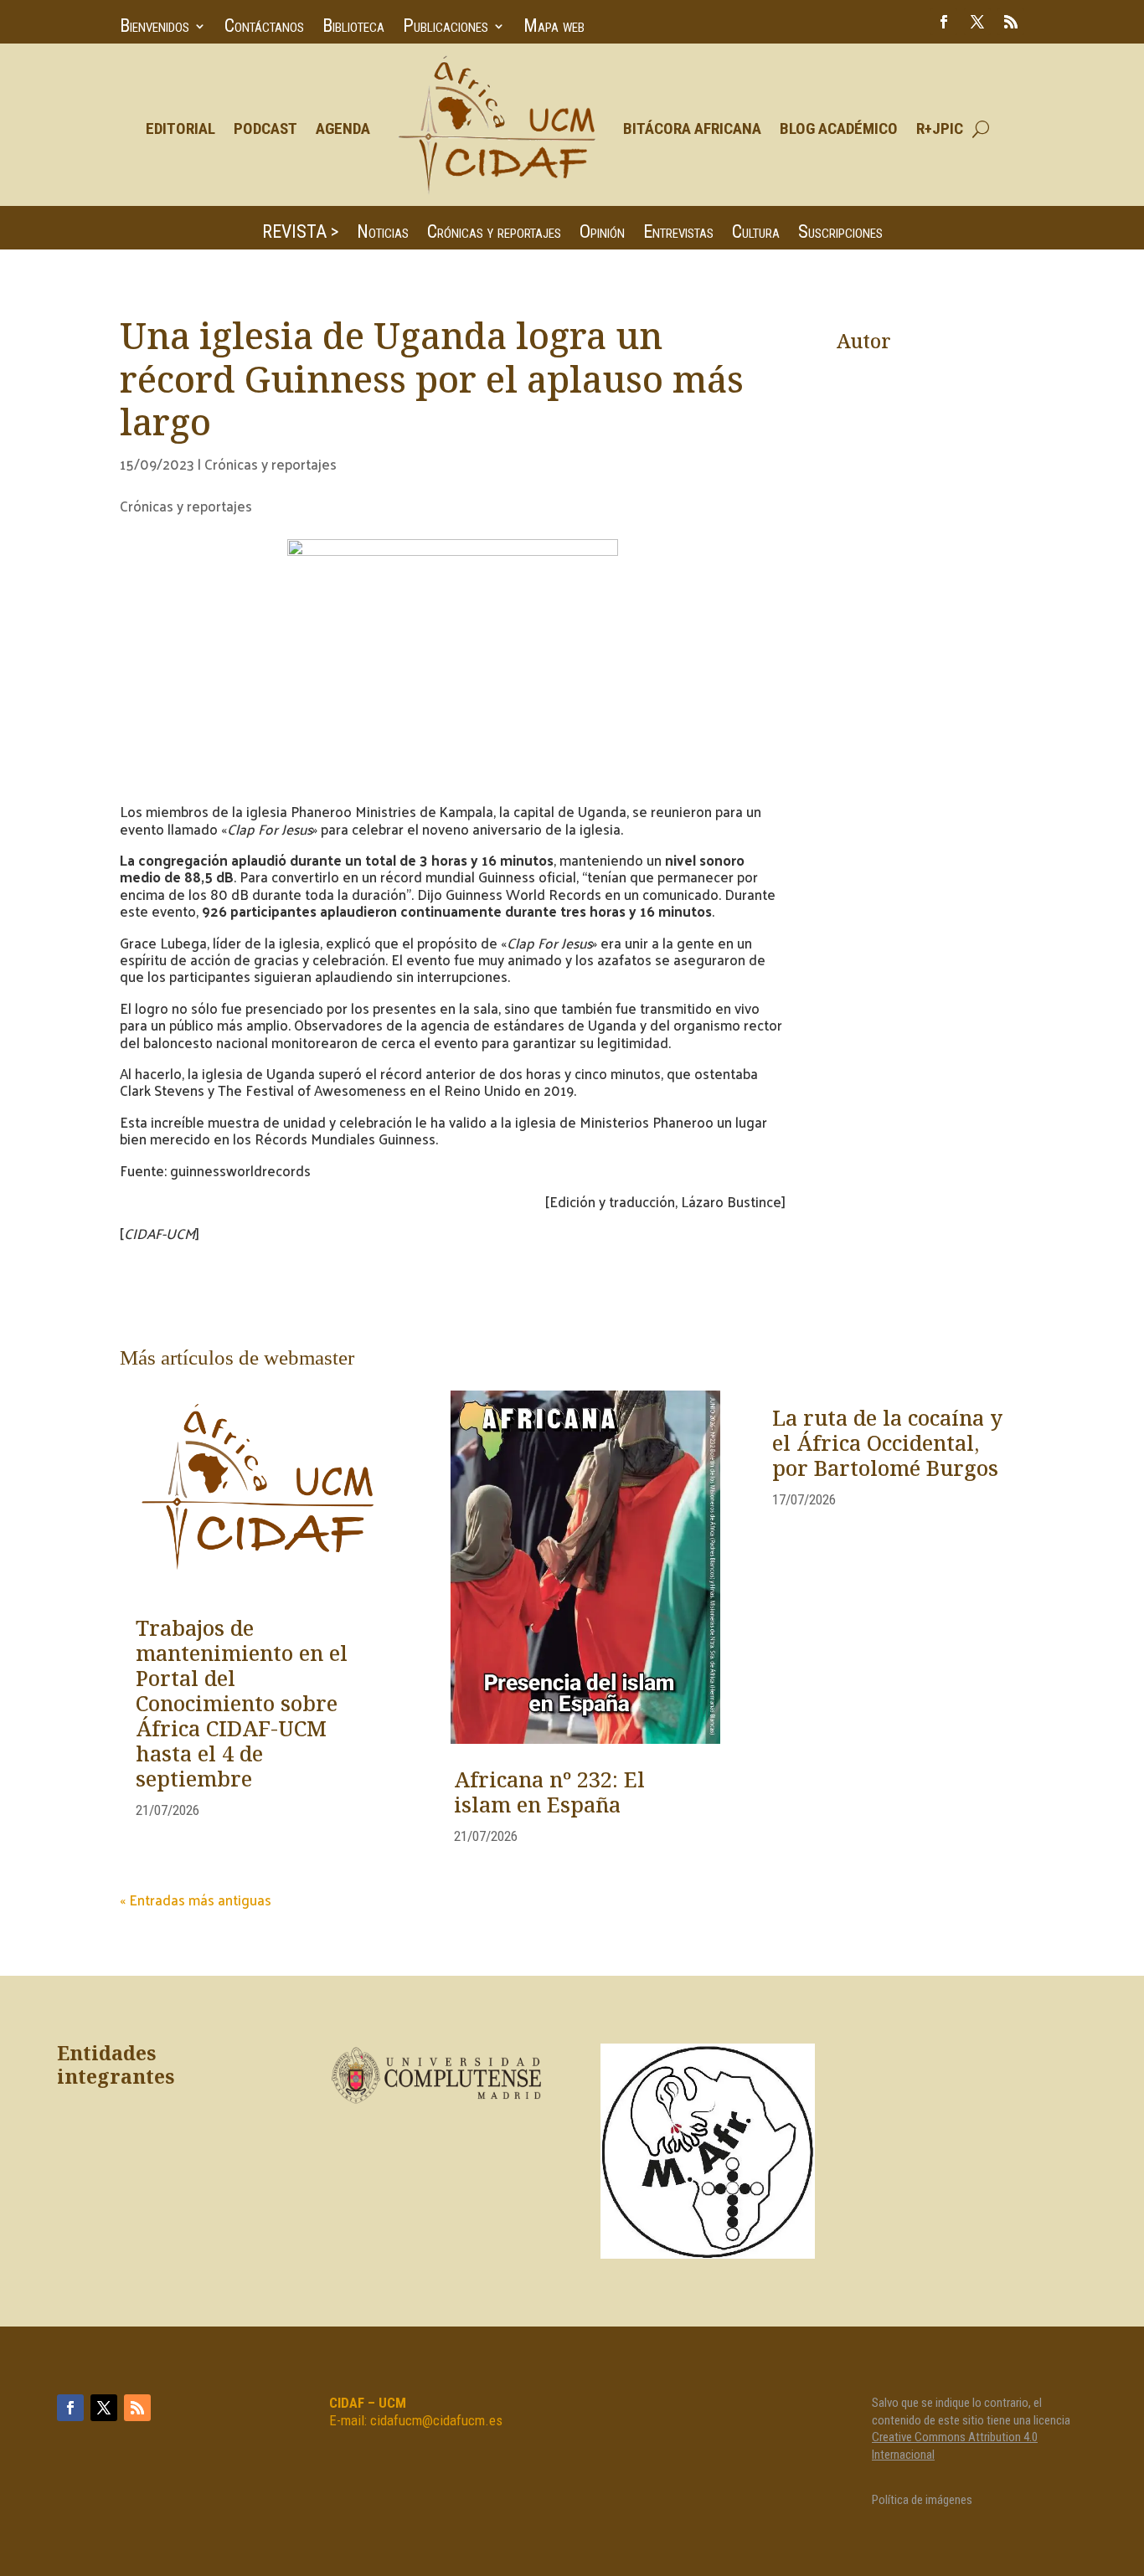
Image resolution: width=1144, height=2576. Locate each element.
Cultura (756, 234)
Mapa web (554, 28)
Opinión (602, 234)
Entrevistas (678, 234)
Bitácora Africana (692, 129)
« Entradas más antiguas (196, 1900)
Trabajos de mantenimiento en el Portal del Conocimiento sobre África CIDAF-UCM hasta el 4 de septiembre (242, 1705)
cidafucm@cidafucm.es (436, 2420)
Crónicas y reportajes (494, 234)
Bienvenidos (155, 28)
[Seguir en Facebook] (944, 22)
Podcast (265, 129)
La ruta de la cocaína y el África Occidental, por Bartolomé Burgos (887, 1445)
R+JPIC (940, 129)
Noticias (383, 234)
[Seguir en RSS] (1011, 22)
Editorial (180, 129)
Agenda (343, 129)
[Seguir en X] (977, 22)
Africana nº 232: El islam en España (549, 1794)
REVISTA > (300, 234)
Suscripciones (840, 234)
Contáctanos (264, 28)
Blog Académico (839, 129)
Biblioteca (353, 28)
